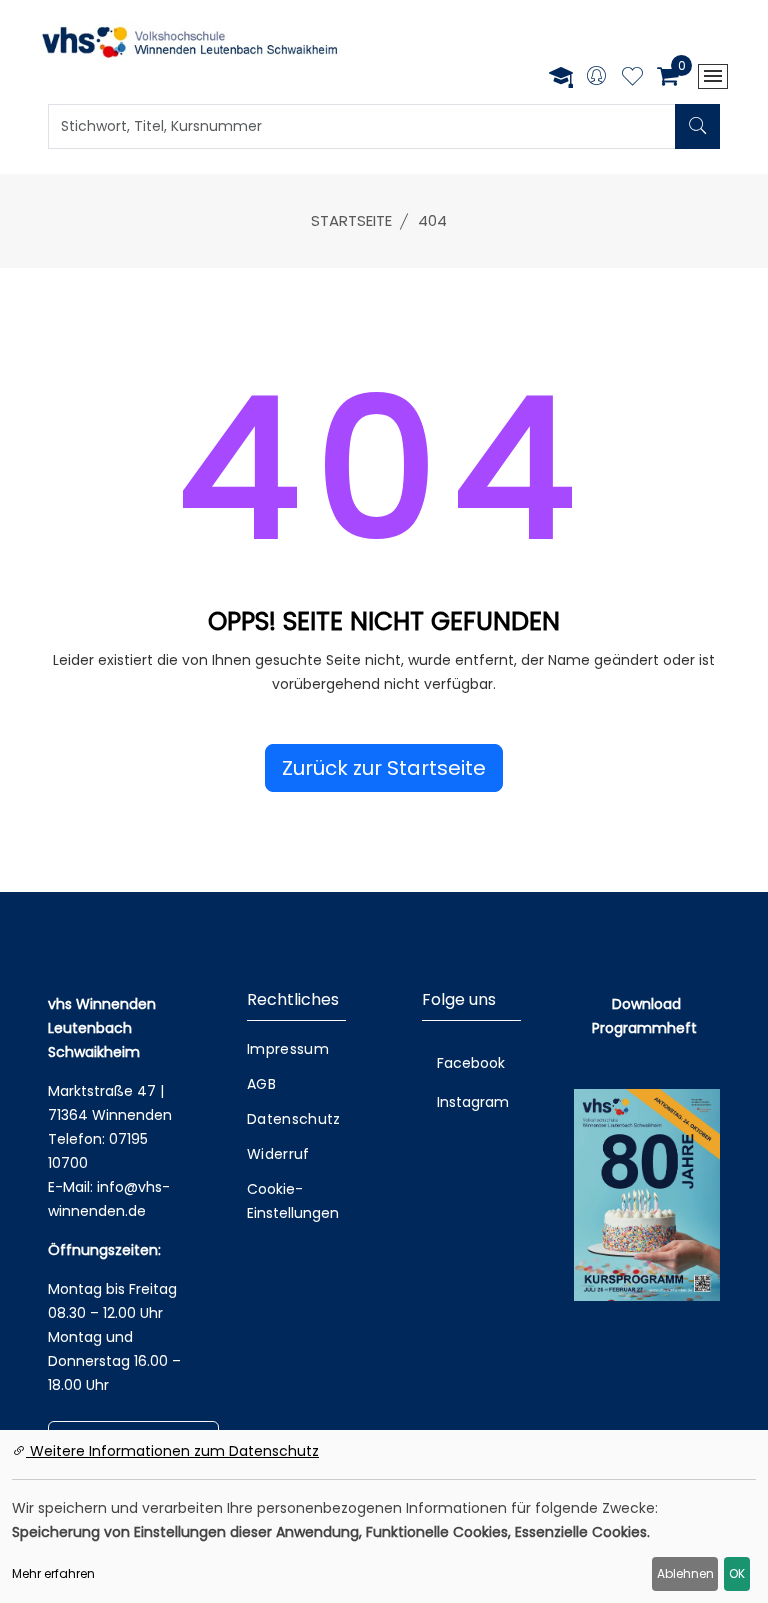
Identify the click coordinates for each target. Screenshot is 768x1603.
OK (737, 1573)
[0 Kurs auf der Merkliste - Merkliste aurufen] (632, 79)
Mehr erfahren (53, 1573)
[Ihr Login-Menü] (596, 77)
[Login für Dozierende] (561, 76)
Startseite (351, 220)
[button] (384, 768)
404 (432, 220)
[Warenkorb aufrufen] (667, 76)
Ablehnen (685, 1573)
